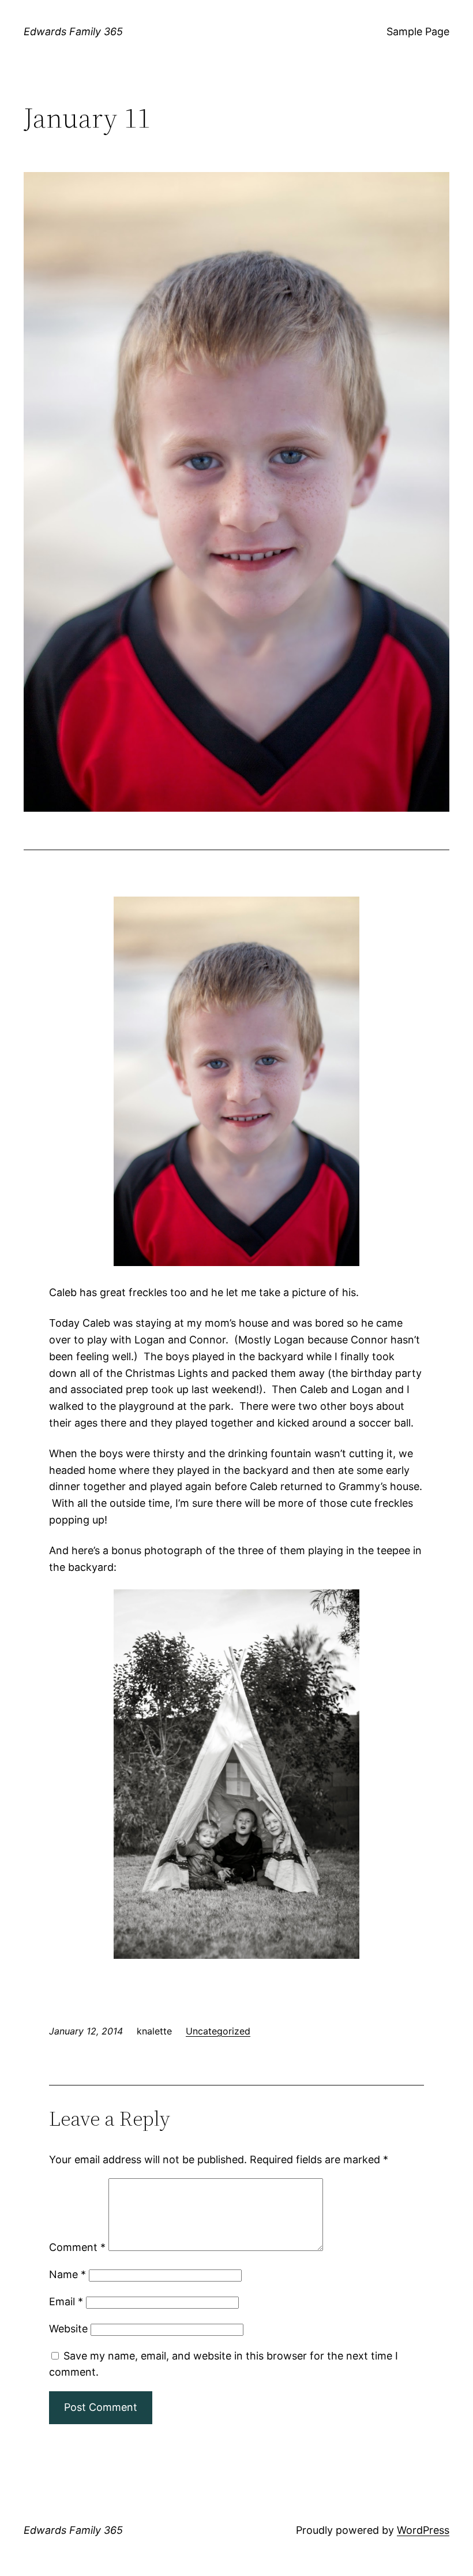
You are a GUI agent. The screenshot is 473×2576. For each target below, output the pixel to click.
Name (67, 2274)
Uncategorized (218, 2031)
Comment (77, 2247)
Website (68, 2329)
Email (66, 2301)
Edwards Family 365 (73, 31)
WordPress (423, 2530)
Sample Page (418, 31)
